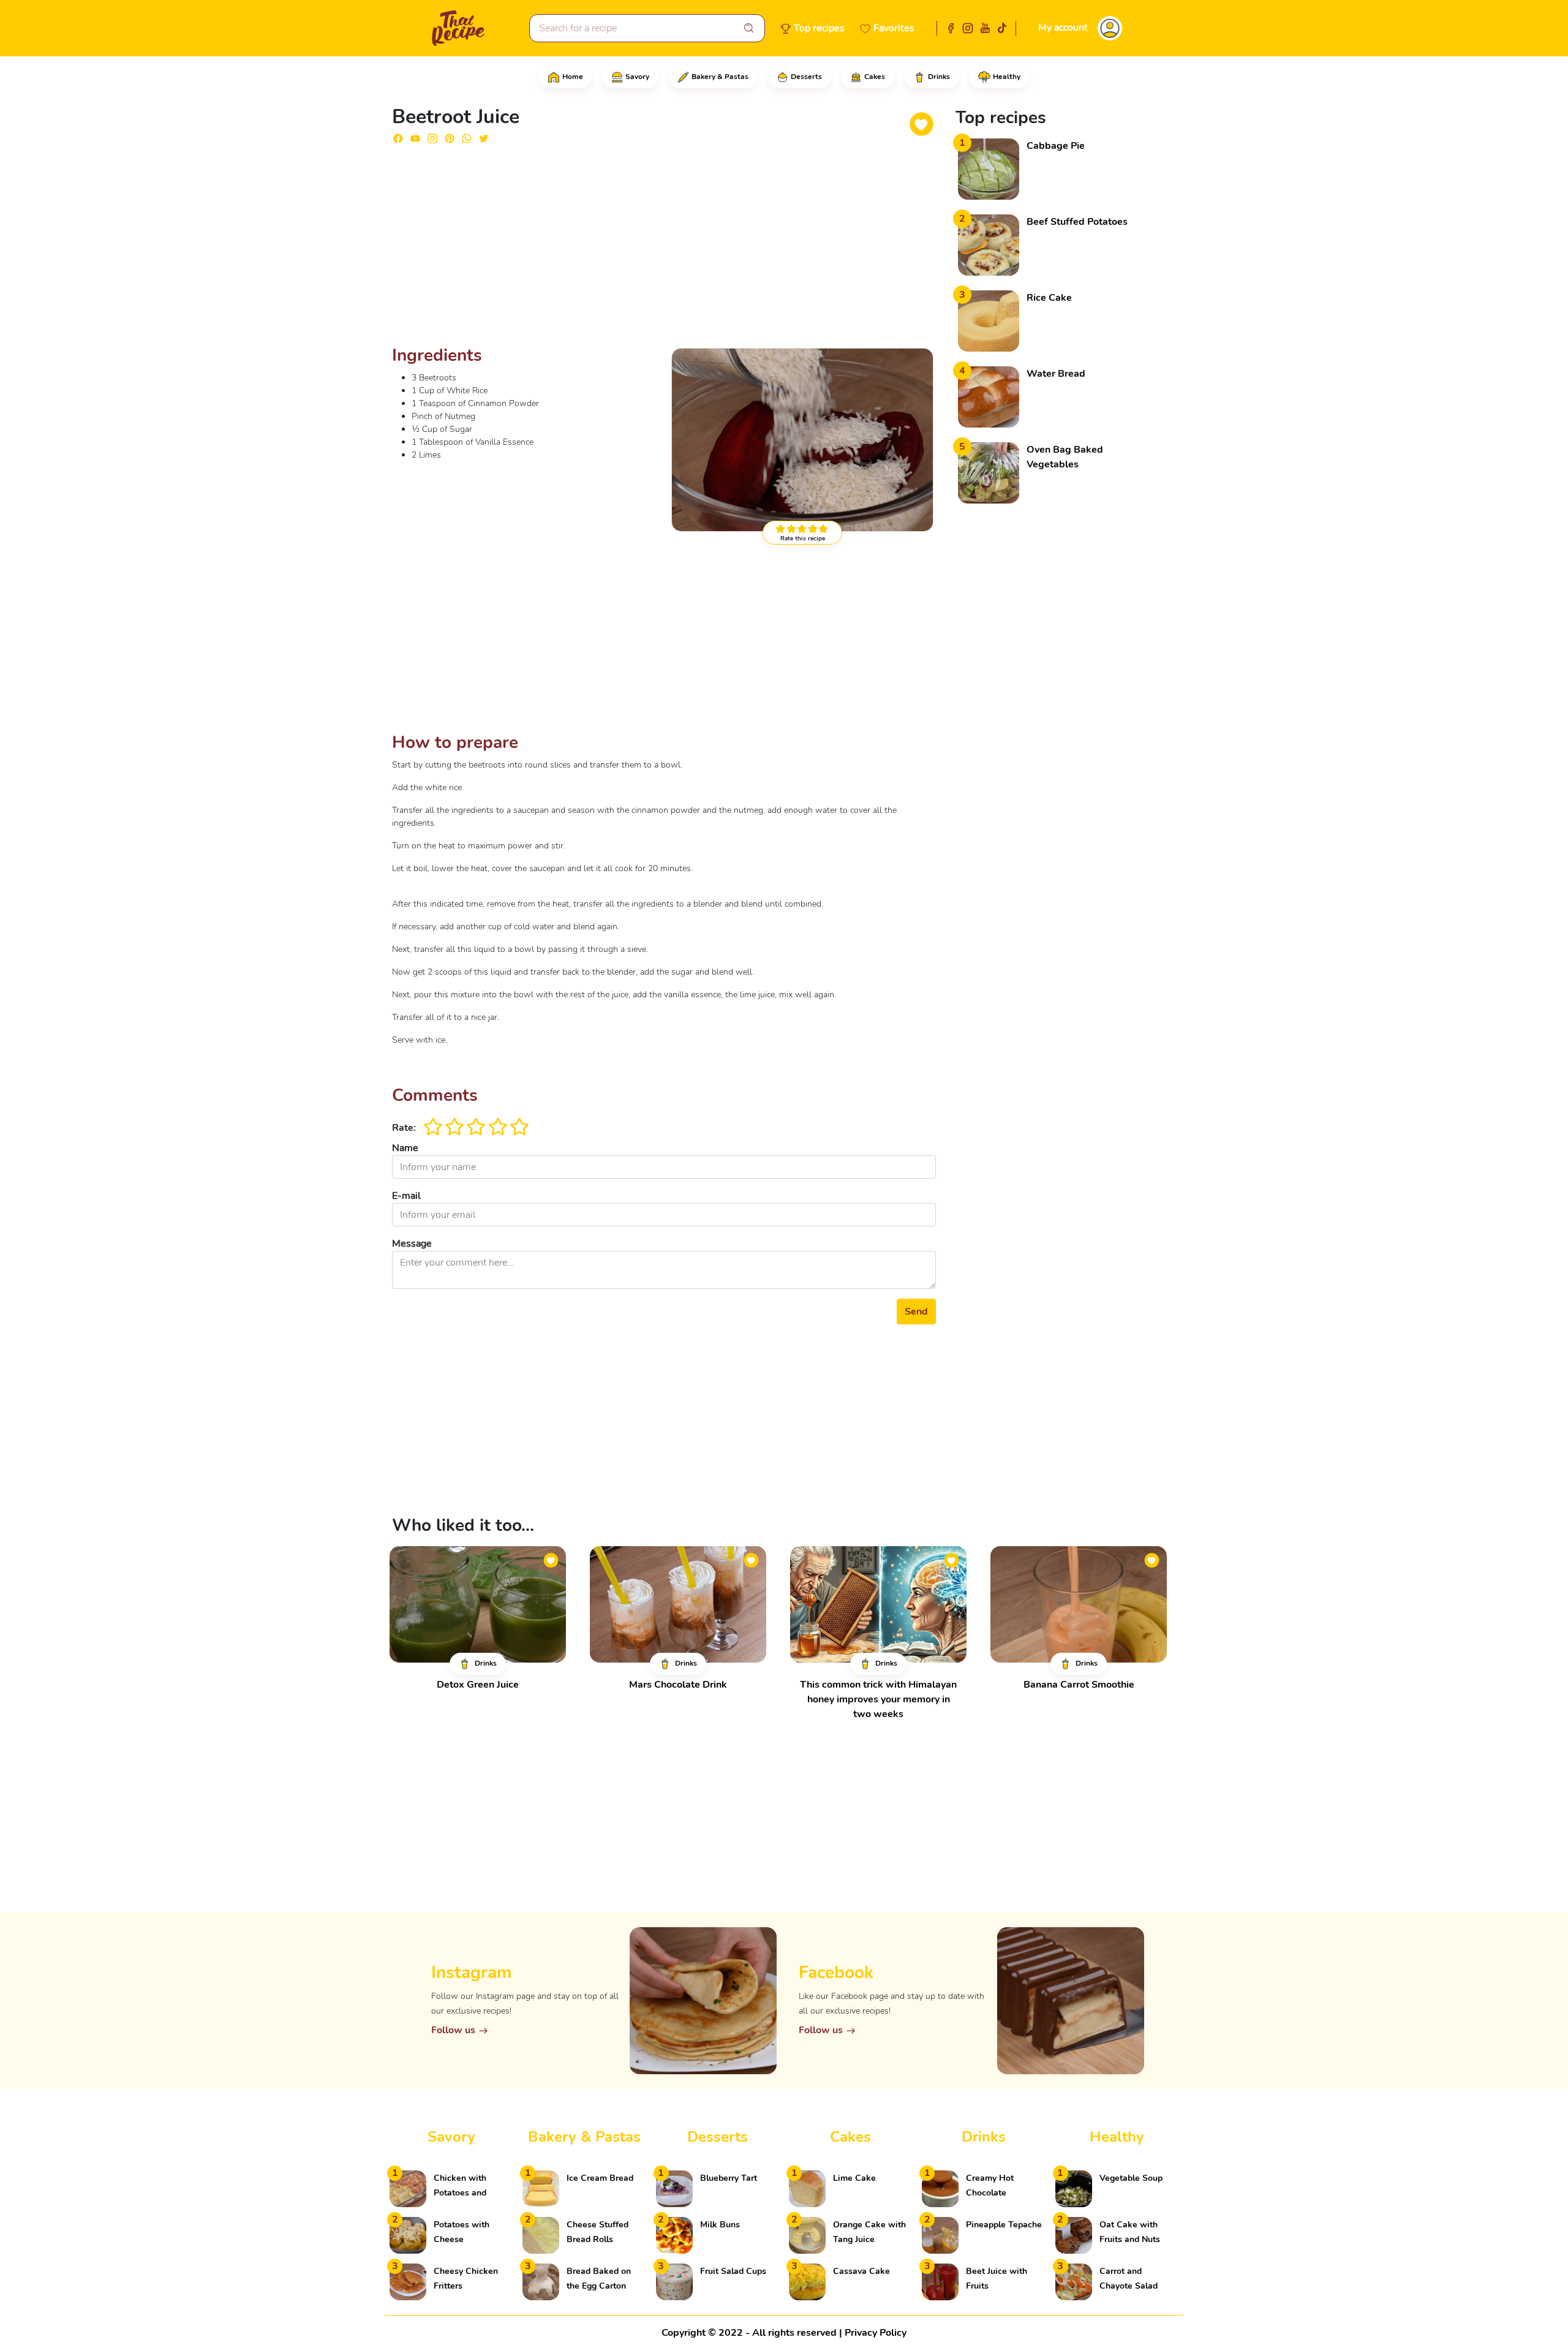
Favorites (894, 28)
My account (1063, 28)
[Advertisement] (664, 250)
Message (412, 1244)
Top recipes (819, 28)
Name (405, 1148)
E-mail (406, 1196)
